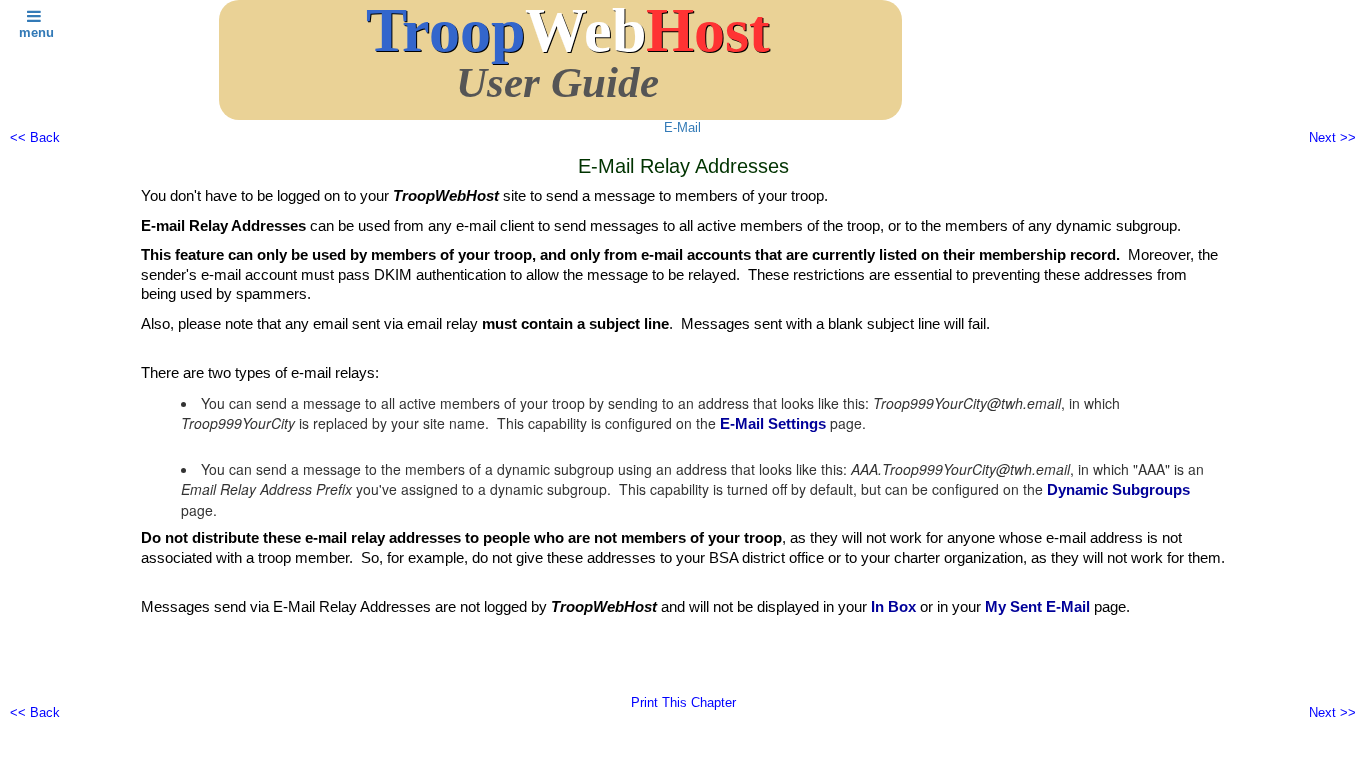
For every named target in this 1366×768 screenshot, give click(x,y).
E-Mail (682, 127)
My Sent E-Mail (1037, 606)
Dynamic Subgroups (1118, 489)
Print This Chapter (683, 702)
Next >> (1332, 137)
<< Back (35, 137)
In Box (893, 606)
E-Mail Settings (773, 423)
